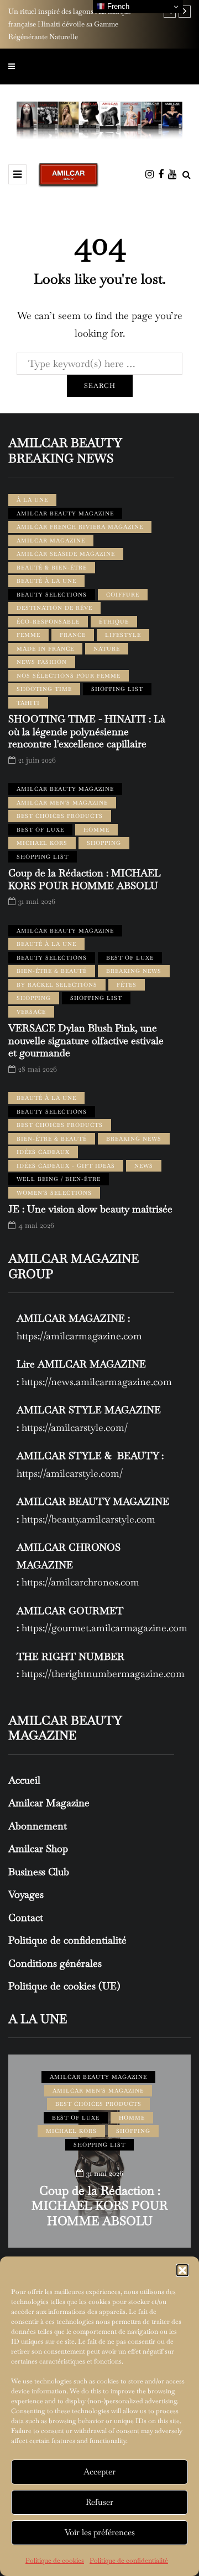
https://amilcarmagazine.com (79, 1336)
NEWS (144, 1166)
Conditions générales (55, 1963)
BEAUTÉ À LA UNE (46, 581)
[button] (182, 2270)
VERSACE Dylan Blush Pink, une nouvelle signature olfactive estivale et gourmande (86, 1040)
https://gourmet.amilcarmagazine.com (104, 1628)
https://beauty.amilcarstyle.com (88, 1519)
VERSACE (31, 1012)
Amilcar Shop (38, 1848)
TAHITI (28, 703)
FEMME (28, 635)
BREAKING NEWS (134, 971)
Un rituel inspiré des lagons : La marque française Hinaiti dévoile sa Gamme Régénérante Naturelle (70, 24)
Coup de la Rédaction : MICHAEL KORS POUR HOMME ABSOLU (85, 879)
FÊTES (127, 985)
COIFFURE (123, 595)
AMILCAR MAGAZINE (51, 541)
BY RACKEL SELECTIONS (57, 985)
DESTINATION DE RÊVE (54, 608)
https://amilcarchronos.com (80, 1582)
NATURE (107, 649)
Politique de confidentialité (129, 2561)
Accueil (24, 1780)
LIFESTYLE (123, 635)
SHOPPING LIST (117, 689)
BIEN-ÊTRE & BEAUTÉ (52, 971)
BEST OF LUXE (40, 830)
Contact (26, 1917)
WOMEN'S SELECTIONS (54, 1193)
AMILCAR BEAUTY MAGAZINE (65, 513)
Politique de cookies (55, 2561)
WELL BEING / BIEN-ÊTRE (59, 1179)
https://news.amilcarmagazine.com (97, 1382)
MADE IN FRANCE (45, 649)
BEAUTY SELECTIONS (52, 595)
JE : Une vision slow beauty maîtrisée (90, 1209)
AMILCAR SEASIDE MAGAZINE (66, 554)
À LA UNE (32, 500)
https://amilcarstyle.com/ (75, 1427)
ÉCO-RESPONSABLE (48, 622)
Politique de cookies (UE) (64, 1986)
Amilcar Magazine (49, 1803)
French (117, 6)
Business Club (39, 1872)
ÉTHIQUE (114, 622)
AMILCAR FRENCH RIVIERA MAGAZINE (80, 527)
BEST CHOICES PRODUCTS (60, 816)
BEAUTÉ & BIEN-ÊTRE (52, 568)
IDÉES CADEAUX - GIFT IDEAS (66, 1166)
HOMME (96, 830)
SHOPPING (104, 843)
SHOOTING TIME (44, 689)
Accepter (99, 2471)
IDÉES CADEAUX (43, 1152)
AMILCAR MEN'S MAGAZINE (62, 803)
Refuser (99, 2502)
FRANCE (73, 635)
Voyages (26, 1894)
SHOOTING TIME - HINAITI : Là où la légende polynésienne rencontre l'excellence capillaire (87, 731)
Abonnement (38, 1826)
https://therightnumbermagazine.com (103, 1673)
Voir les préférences (100, 2532)
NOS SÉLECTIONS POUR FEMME (69, 676)
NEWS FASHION (42, 662)
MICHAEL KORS (42, 843)
